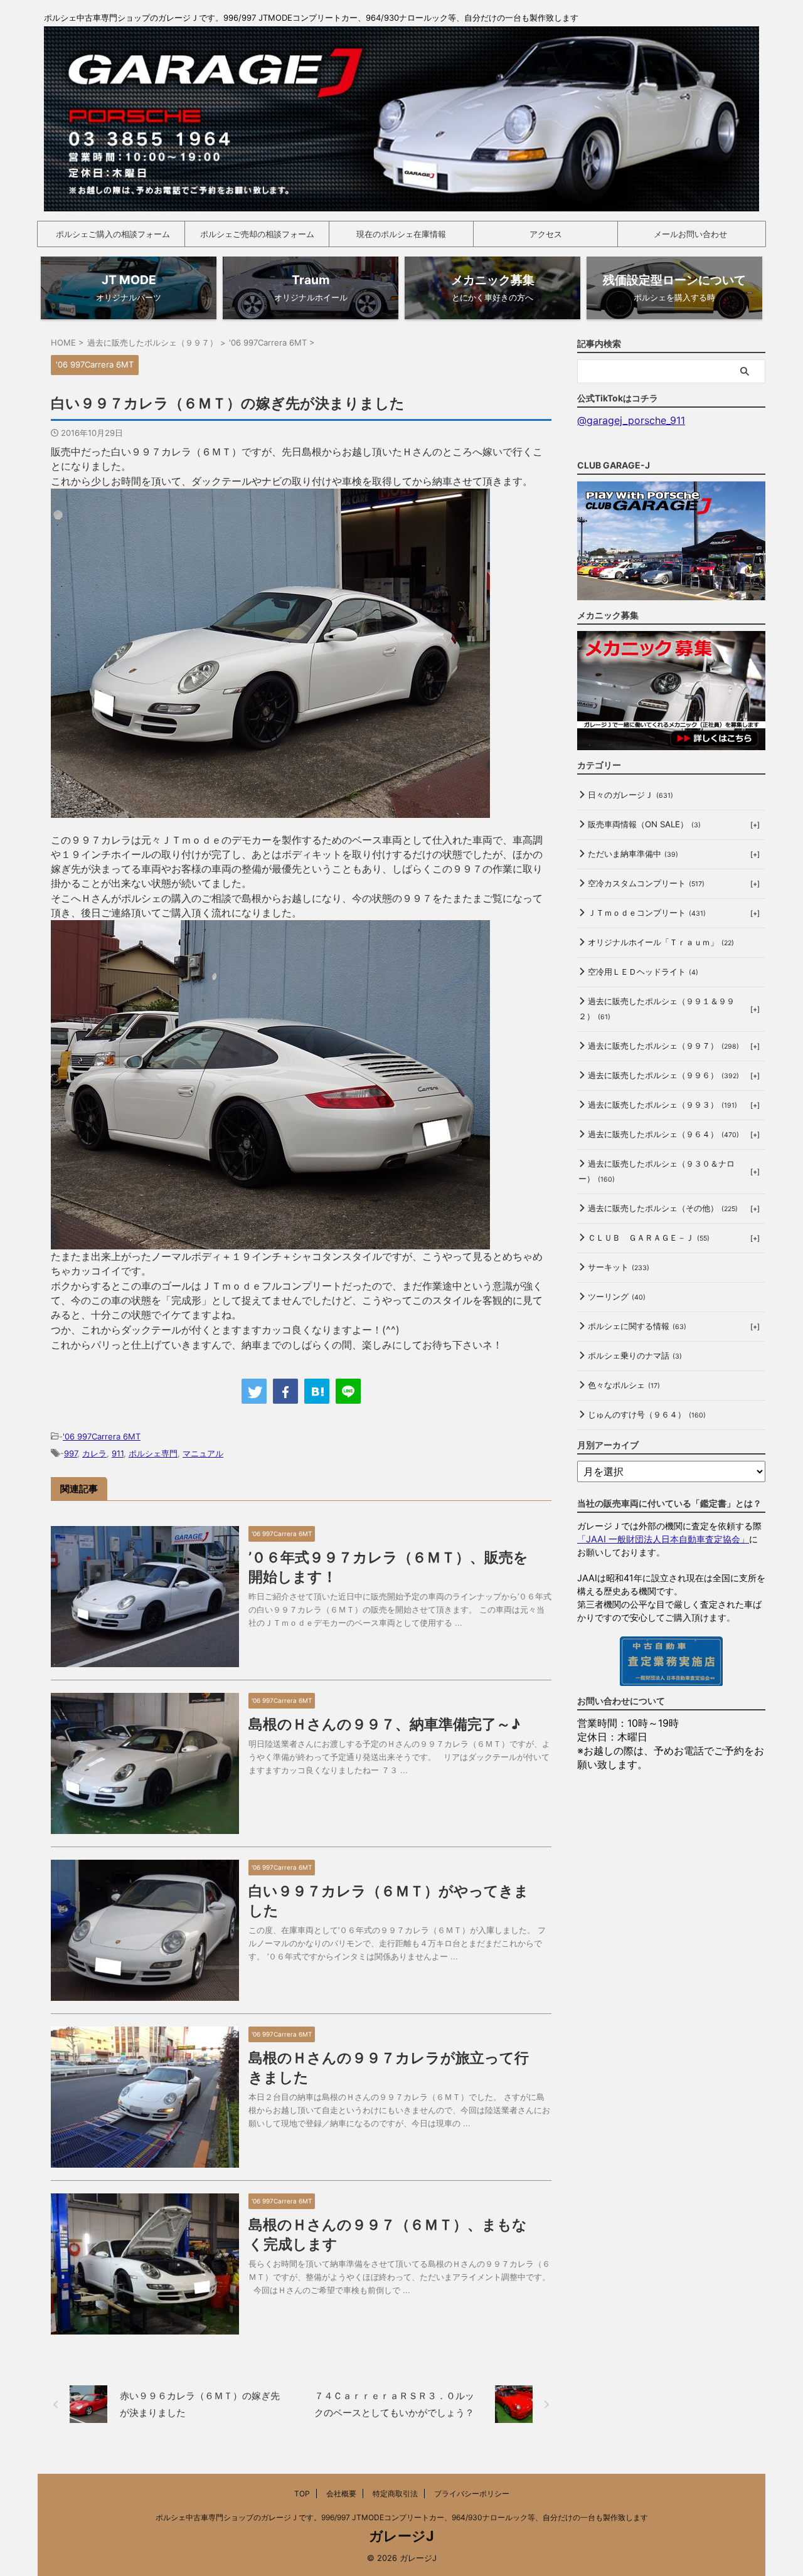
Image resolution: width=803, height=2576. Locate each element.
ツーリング (617, 1296)
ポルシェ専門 (153, 1453)
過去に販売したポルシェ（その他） (663, 1208)
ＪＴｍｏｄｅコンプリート (647, 913)
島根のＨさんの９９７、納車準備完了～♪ (384, 1724)
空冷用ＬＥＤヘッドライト (643, 972)
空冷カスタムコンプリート (646, 883)
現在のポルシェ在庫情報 (401, 234)
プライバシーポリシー (472, 2494)
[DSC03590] (270, 810)
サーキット (619, 1267)
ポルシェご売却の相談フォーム (257, 234)
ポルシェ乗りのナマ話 (635, 1355)
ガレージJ (401, 2536)
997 (71, 1453)
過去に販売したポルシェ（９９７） (663, 1046)
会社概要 (341, 2494)
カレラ (94, 1453)
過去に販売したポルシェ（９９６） (663, 1075)
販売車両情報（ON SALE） (644, 824)
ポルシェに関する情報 (637, 1326)
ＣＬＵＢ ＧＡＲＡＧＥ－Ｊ (649, 1238)
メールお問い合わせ (690, 234)
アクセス (546, 234)
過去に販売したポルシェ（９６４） (663, 1134)
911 (118, 1453)
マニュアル (203, 1453)
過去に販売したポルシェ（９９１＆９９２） (657, 1009)
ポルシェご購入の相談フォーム (113, 234)
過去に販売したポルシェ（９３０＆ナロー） (657, 1171)
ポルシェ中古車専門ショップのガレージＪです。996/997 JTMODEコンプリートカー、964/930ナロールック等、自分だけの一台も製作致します (402, 2517)
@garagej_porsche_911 (631, 420)
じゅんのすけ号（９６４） (647, 1414)
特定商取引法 (395, 2494)
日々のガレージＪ (630, 795)
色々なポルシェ (624, 1385)
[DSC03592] (270, 1242)
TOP (302, 2494)
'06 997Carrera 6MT (102, 1436)
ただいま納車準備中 (633, 854)
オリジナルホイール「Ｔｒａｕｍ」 (661, 942)
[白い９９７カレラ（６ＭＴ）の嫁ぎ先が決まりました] (317, 1391)
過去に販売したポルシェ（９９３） (662, 1105)
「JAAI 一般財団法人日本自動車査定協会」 (663, 1539)
